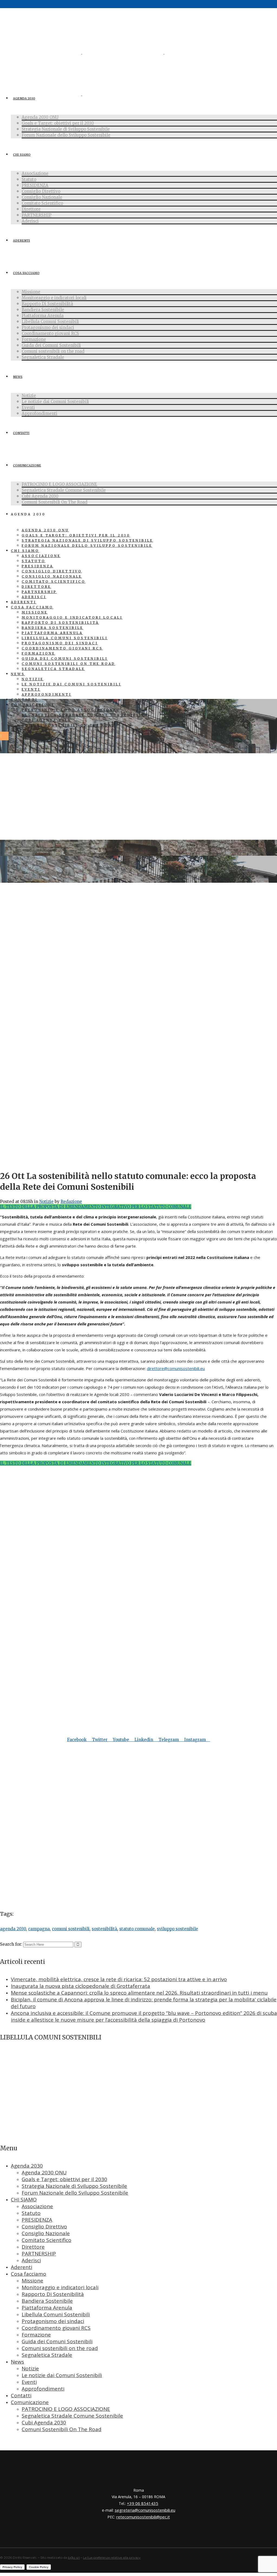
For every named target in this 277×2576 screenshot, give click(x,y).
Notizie (46, 1202)
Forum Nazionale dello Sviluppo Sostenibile (75, 2193)
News (17, 2362)
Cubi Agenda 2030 (44, 2422)
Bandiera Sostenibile (47, 2301)
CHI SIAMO (24, 2200)
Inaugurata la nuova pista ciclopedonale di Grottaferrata (80, 1986)
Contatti (21, 2395)
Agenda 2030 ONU (44, 2172)
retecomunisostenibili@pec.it (143, 2517)
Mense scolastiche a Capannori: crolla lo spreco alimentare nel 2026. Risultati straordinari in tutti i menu (139, 1993)
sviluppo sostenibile (177, 1929)
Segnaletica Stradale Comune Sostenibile (72, 2416)
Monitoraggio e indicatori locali (60, 2287)
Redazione (71, 1202)
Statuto (31, 2213)
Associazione (37, 2206)
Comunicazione (30, 2402)
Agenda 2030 (27, 2166)
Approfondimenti (43, 2389)
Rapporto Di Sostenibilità (53, 2294)
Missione (32, 2281)
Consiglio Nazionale (46, 2233)
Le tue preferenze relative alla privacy (112, 2557)
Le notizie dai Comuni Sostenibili (62, 2375)
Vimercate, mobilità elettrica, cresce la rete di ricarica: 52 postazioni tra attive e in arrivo (119, 1979)
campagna (39, 1929)
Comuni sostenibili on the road (60, 2348)
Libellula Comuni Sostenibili (56, 2314)
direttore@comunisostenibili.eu (176, 1368)
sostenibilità (104, 1929)
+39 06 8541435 (143, 2503)
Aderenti (22, 2267)
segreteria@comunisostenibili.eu (145, 2510)
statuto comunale (137, 1929)
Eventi (29, 2382)
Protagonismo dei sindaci (53, 2321)
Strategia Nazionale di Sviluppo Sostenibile (74, 2186)
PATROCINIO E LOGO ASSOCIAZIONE (66, 2409)
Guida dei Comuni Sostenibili (57, 2341)
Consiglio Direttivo (44, 2227)
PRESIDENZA (37, 2220)
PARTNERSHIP (39, 2254)
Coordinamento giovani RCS (56, 2328)
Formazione (36, 2335)
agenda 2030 (13, 1929)
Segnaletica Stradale (47, 2355)
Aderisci (31, 2260)
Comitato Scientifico (47, 2240)
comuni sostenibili (71, 1929)
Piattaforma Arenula (47, 2308)
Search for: (11, 1944)
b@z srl (74, 2557)
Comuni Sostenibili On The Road (62, 2429)
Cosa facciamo (29, 2274)
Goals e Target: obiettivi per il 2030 (64, 2179)
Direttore (33, 2247)
